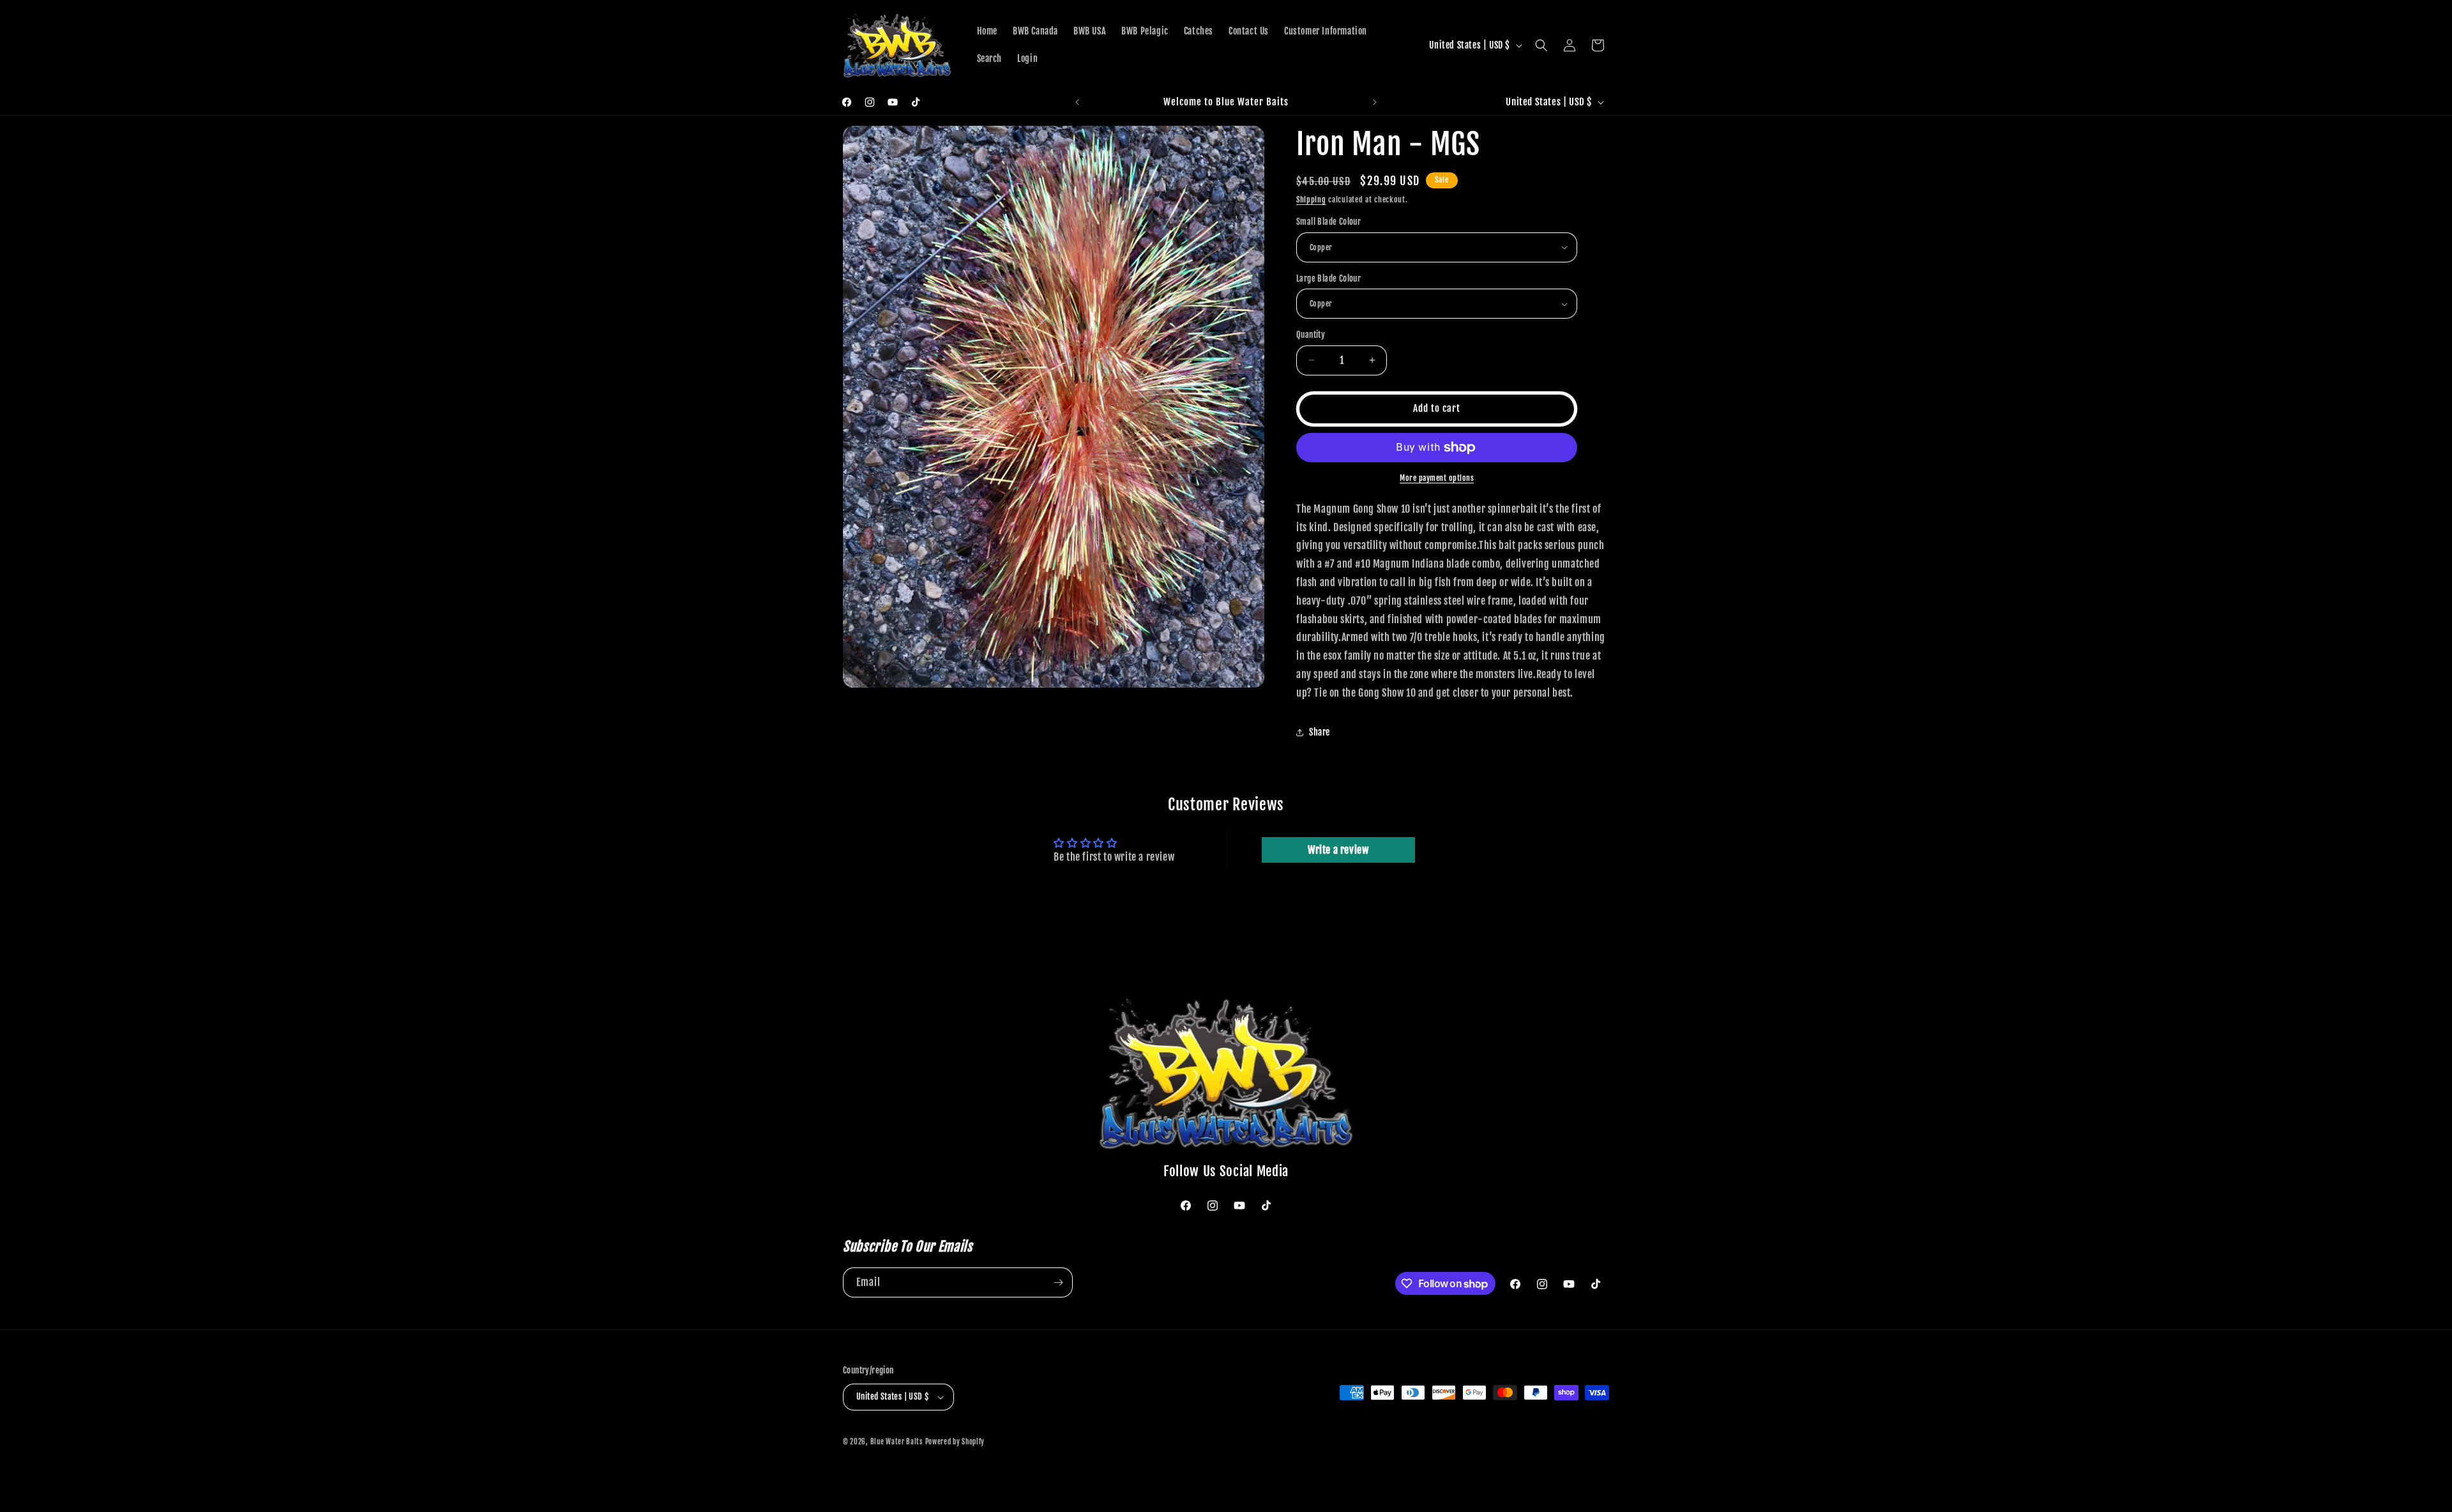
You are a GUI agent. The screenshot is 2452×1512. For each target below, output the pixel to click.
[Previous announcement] (1077, 102)
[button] (1541, 45)
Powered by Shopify (955, 1442)
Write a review (1338, 850)
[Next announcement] (1375, 102)
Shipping (1311, 200)
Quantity (1311, 335)
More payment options (1437, 478)
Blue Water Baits (897, 1442)
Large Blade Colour (1328, 278)
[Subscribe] (1058, 1282)
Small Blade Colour (1328, 222)
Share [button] (1320, 732)
